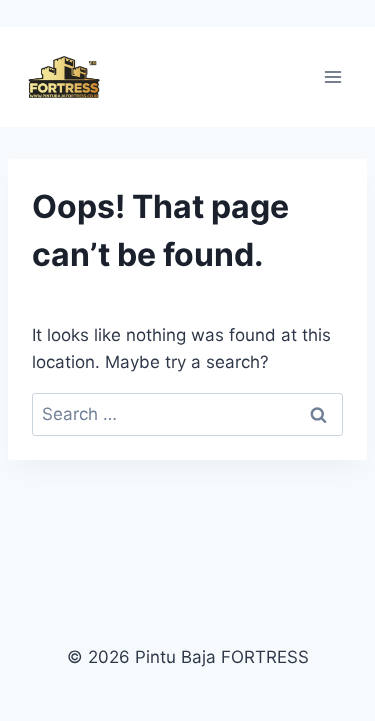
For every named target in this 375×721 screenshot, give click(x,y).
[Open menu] (332, 77)
